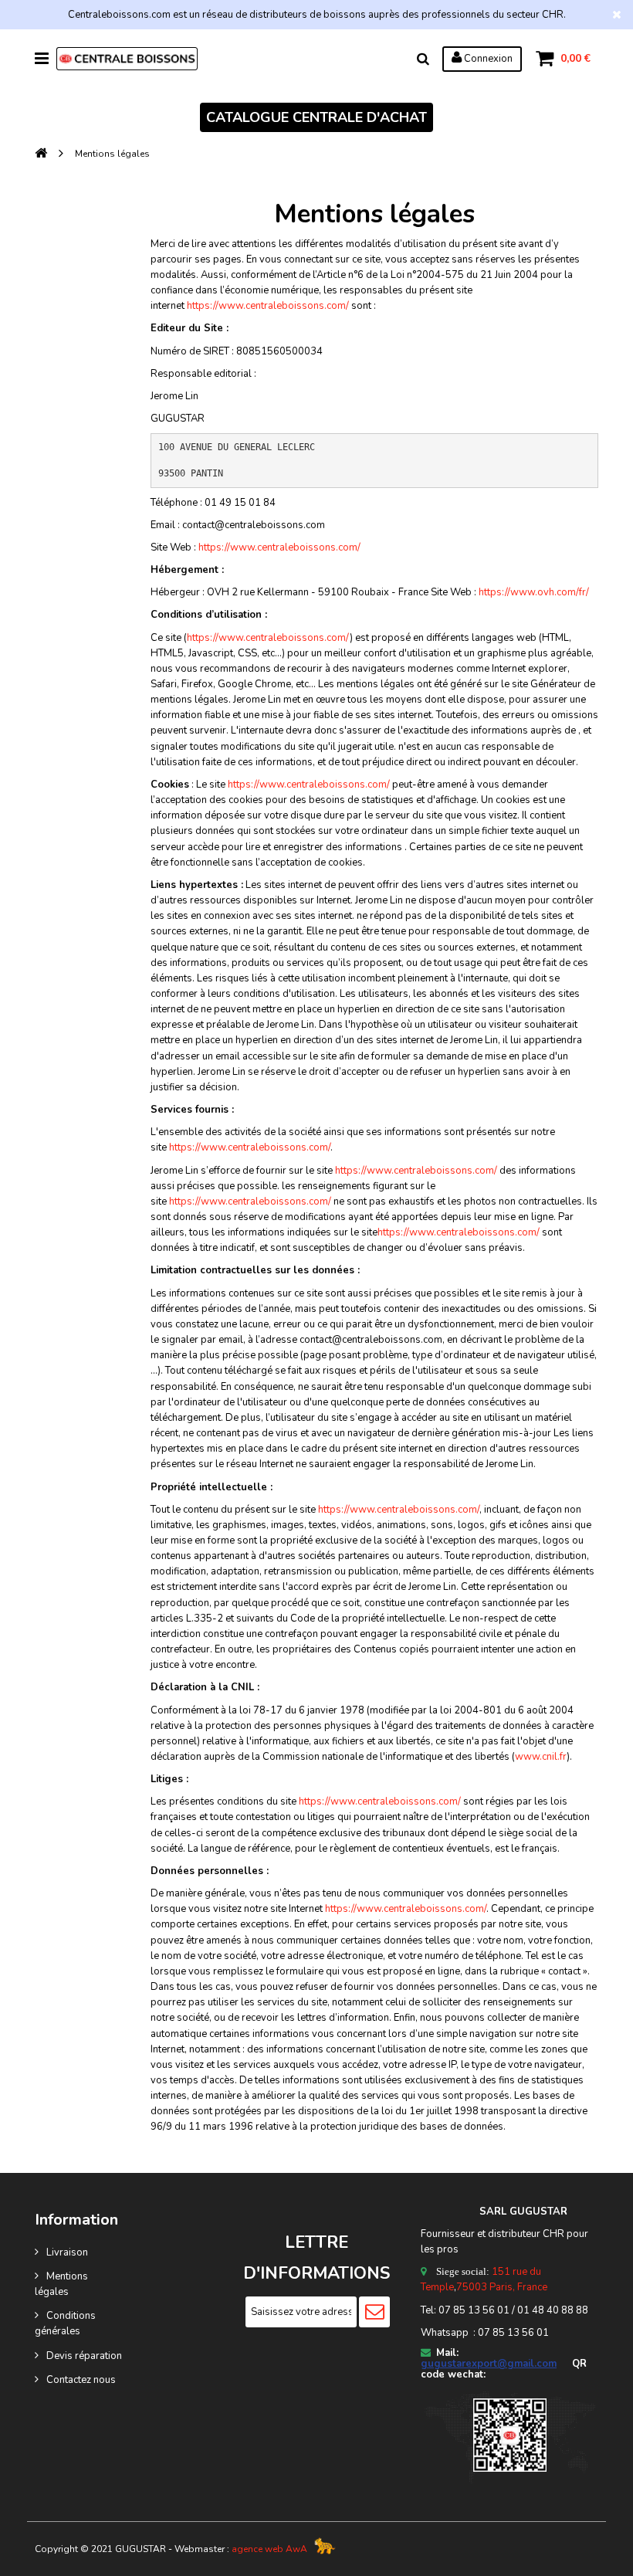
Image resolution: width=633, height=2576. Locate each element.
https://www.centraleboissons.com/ (268, 306)
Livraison (67, 2252)
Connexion (487, 59)
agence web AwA (269, 2549)
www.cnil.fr (541, 1757)
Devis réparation (84, 2356)
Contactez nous (81, 2380)
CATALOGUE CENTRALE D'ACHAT (316, 117)
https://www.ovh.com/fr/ (534, 592)
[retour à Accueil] (41, 154)
